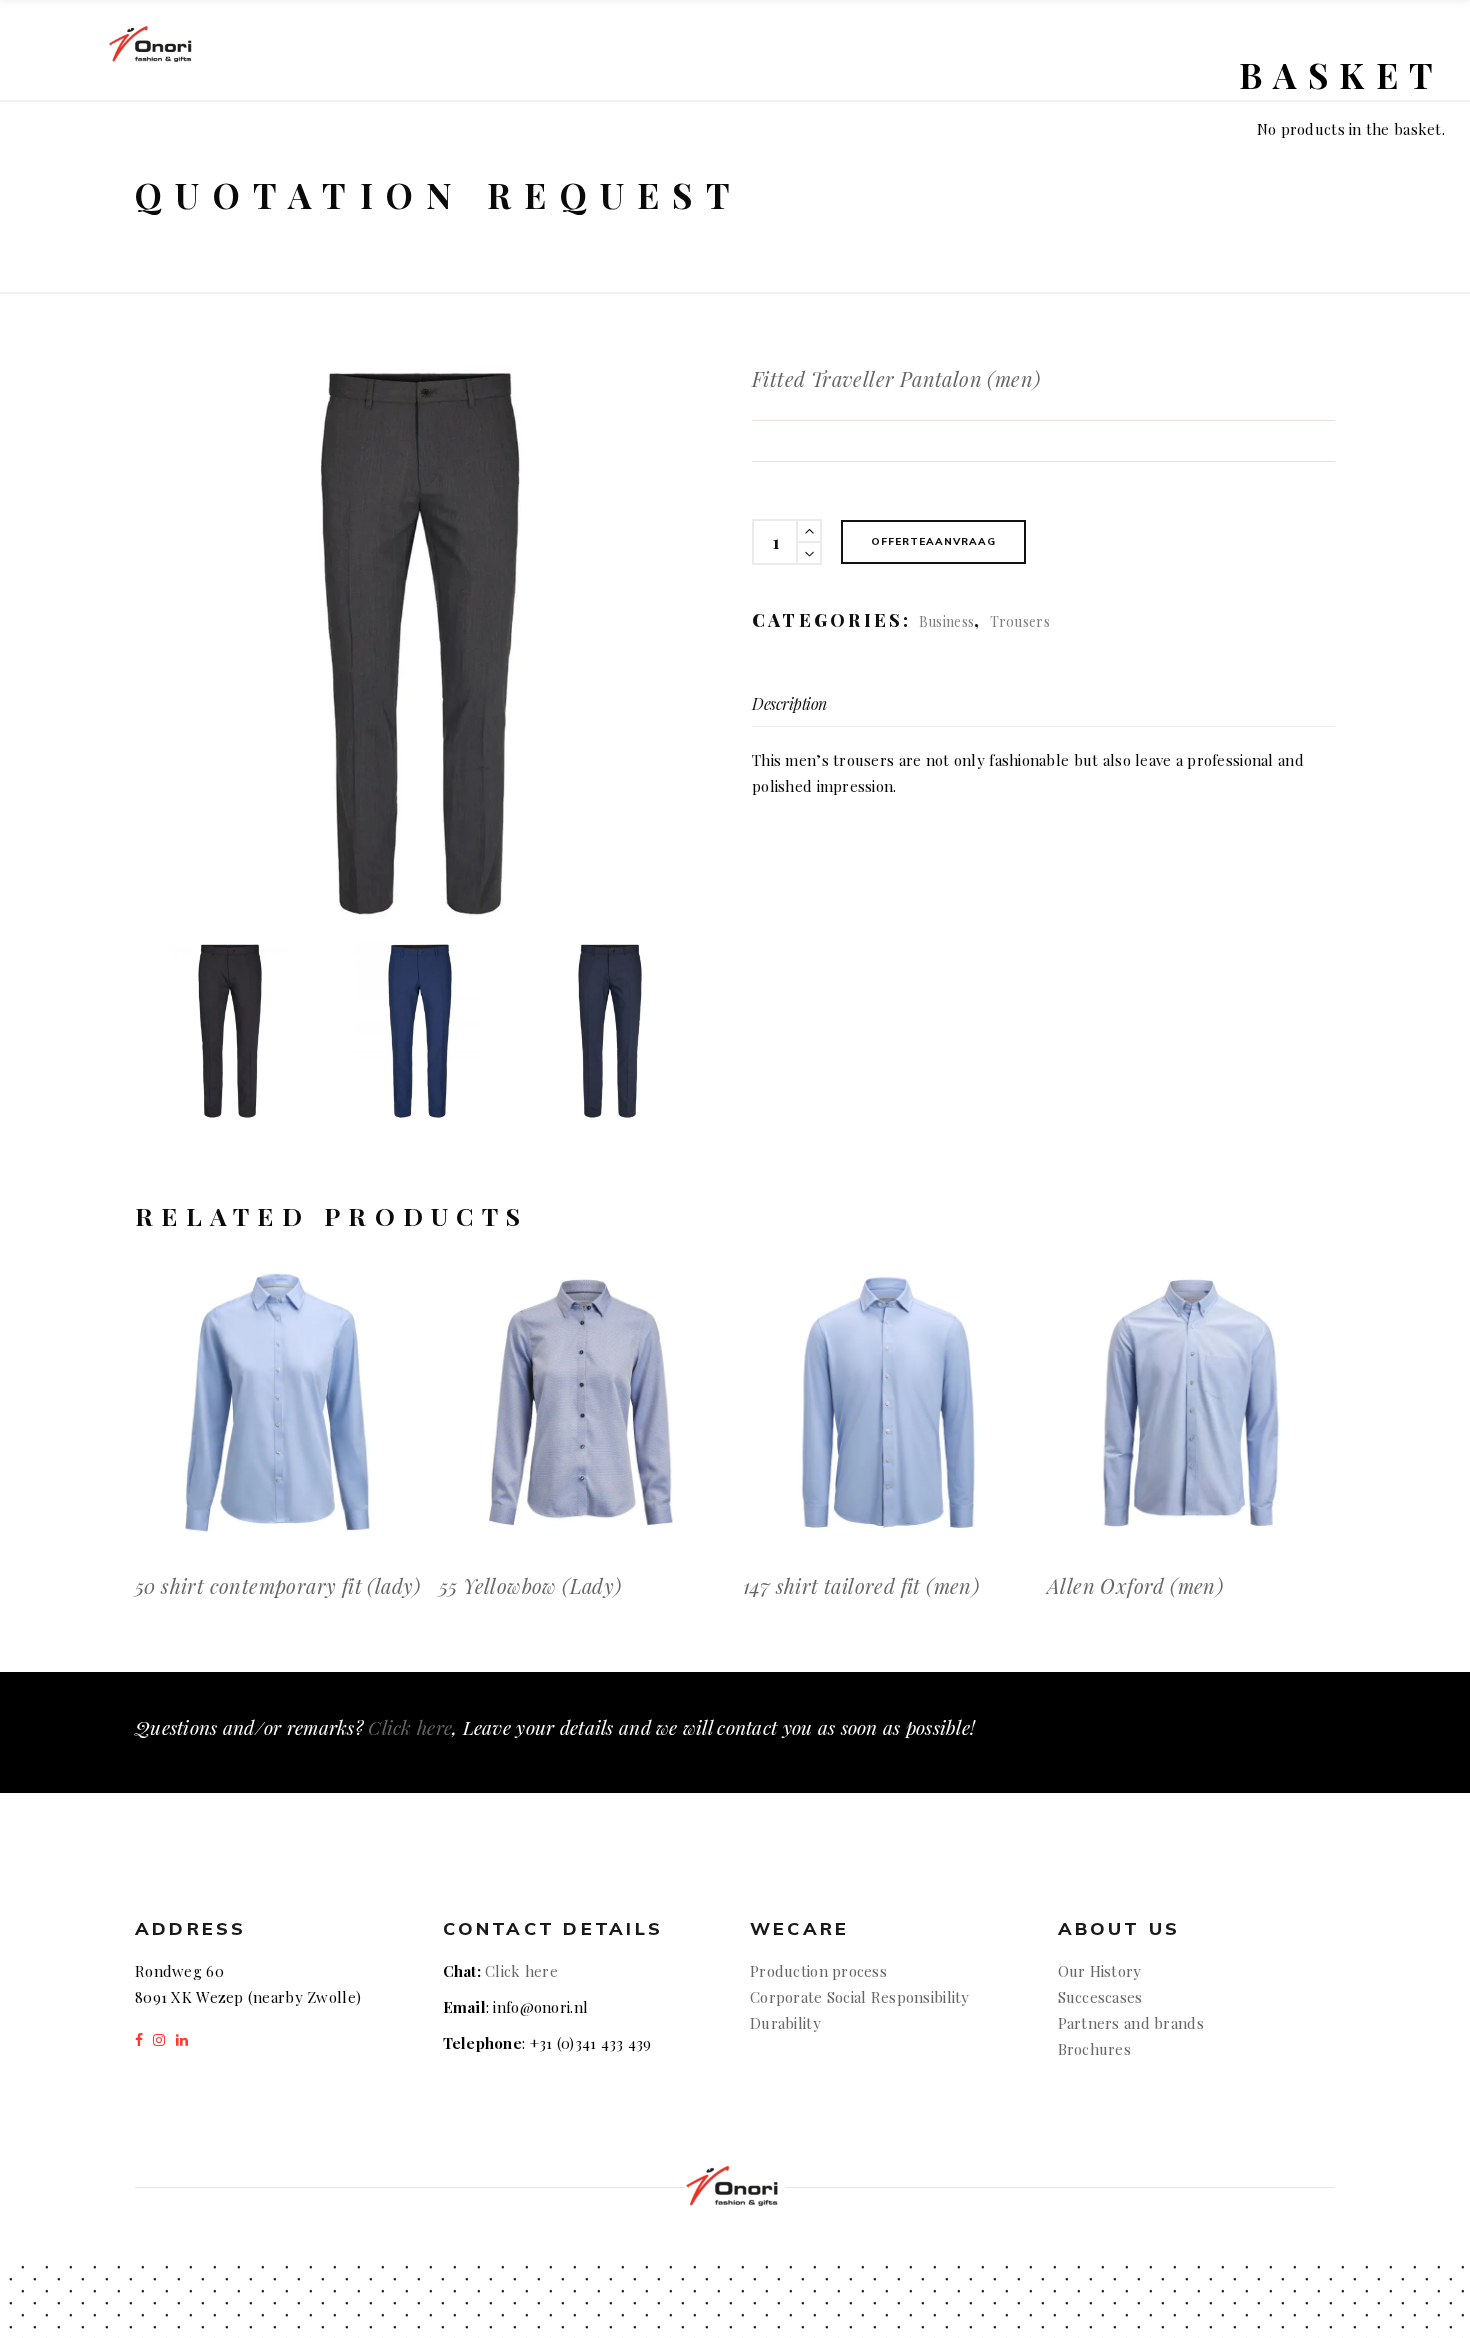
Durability (785, 2023)
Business (946, 621)
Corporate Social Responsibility (860, 1997)
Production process (818, 1971)
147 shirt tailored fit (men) (861, 1585)
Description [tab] (789, 703)
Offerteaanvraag (933, 541)
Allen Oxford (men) (1135, 1585)
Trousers (1020, 621)
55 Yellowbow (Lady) (530, 1585)
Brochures (1095, 2049)
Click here (410, 1727)
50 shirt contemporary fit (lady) (278, 1585)
